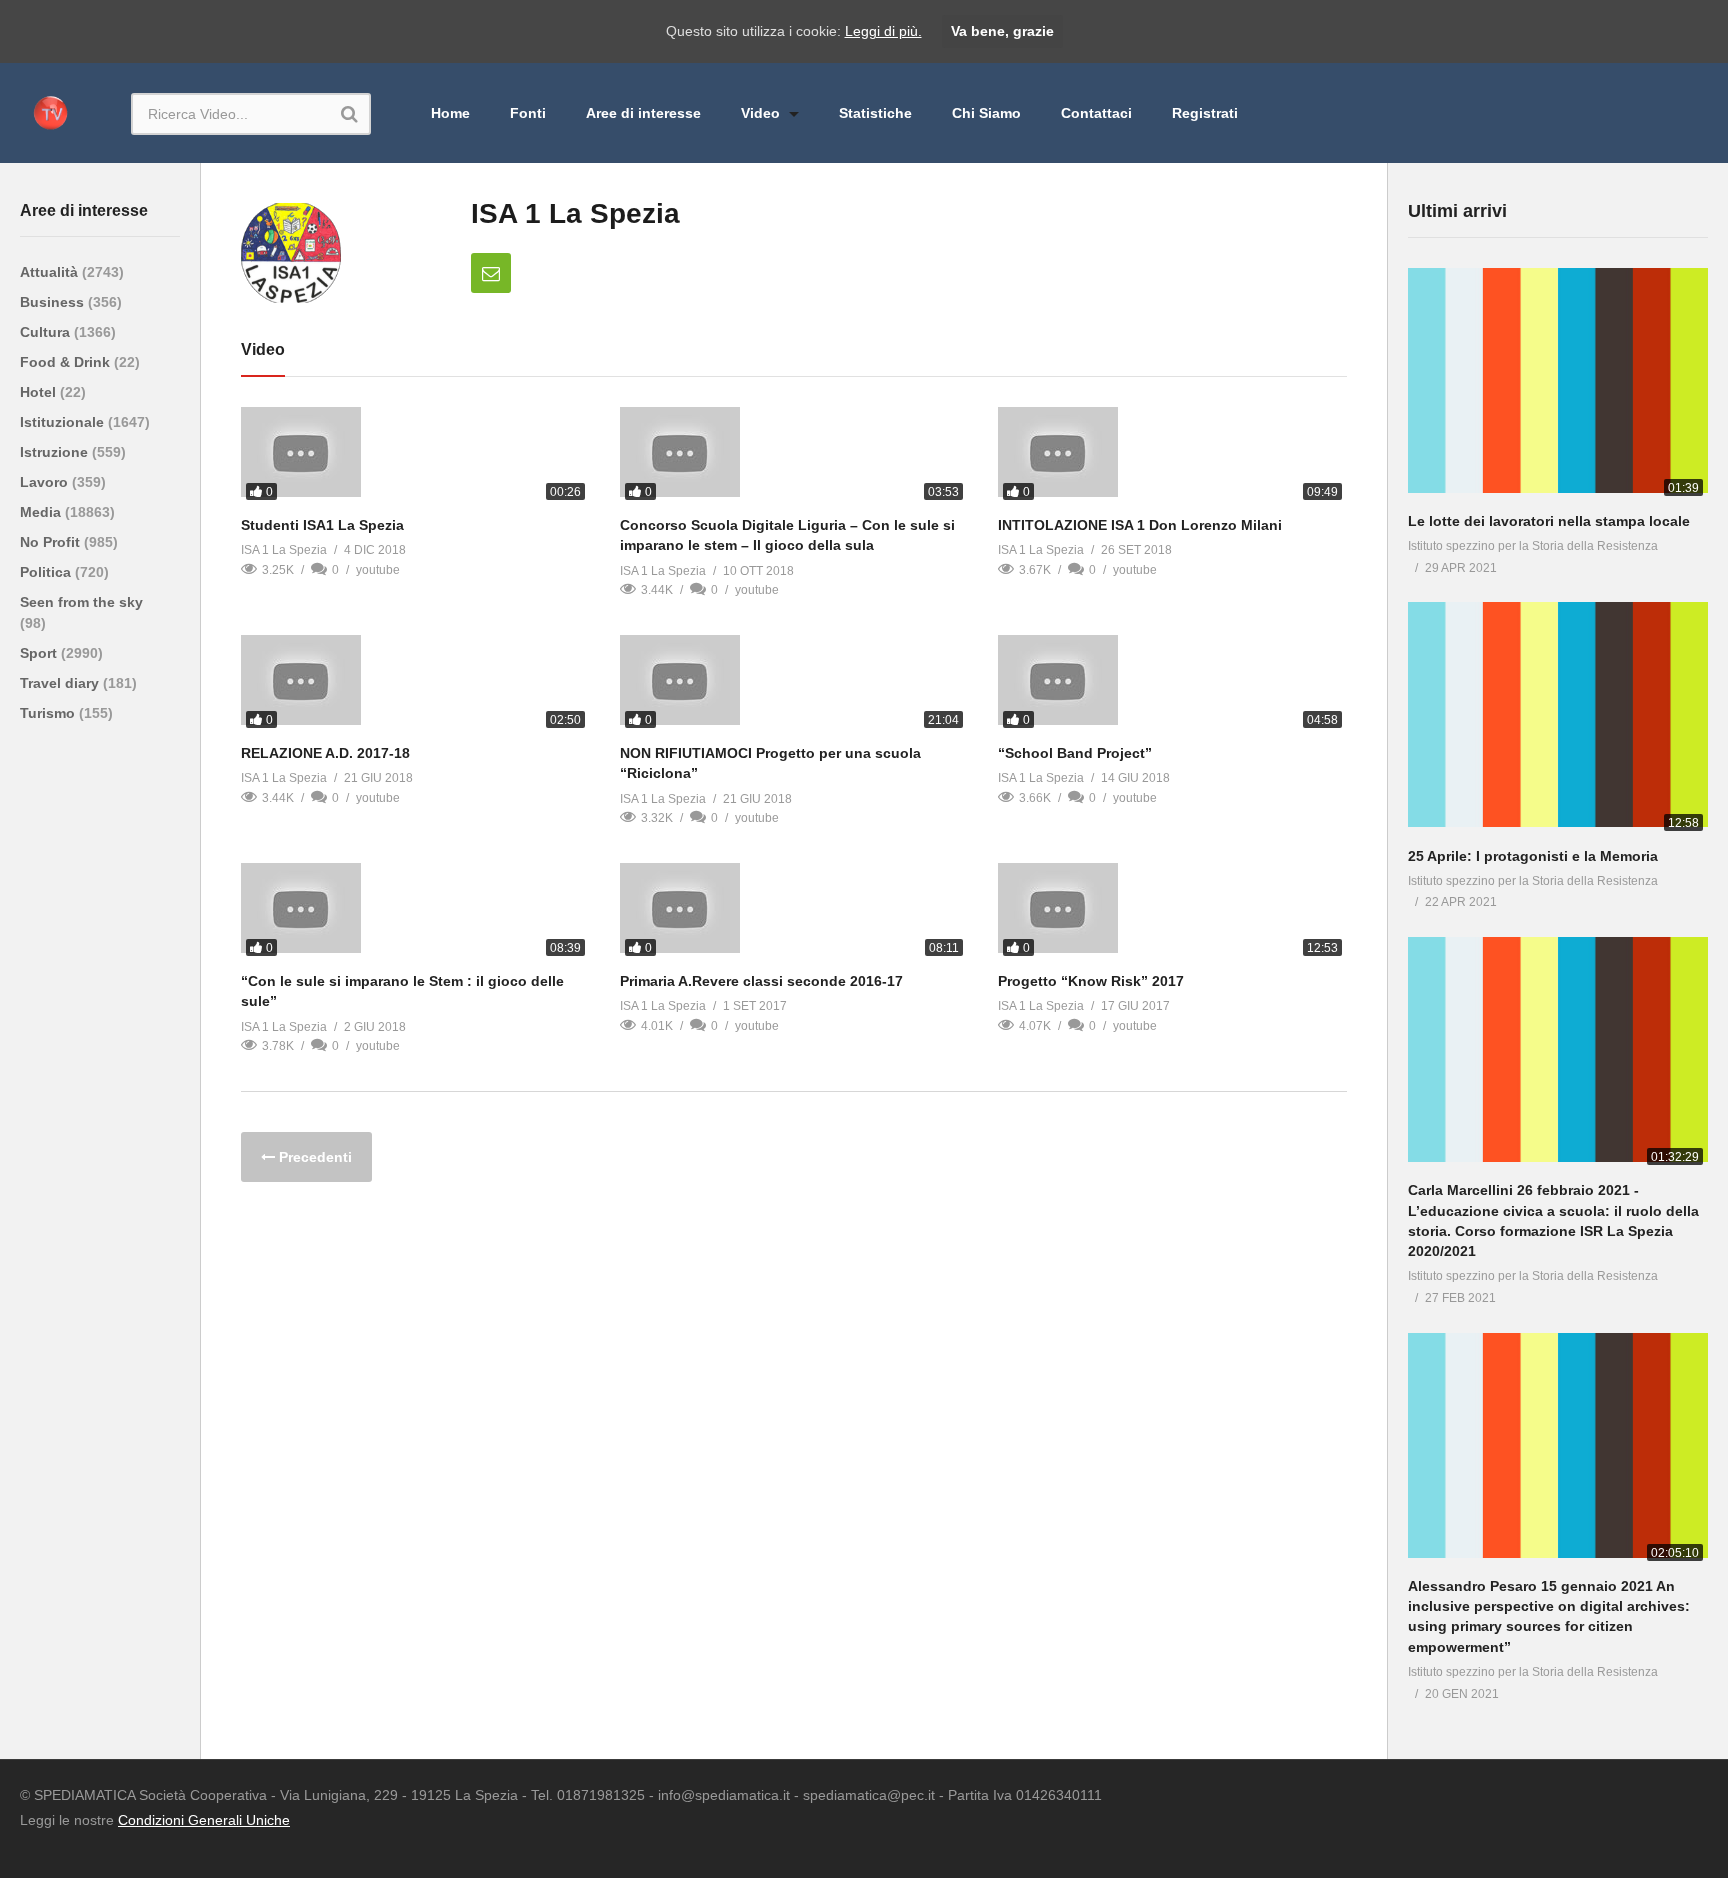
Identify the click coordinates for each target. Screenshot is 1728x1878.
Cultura (47, 332)
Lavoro (46, 482)
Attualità (51, 272)
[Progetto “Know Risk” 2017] (1172, 912)
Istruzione (56, 452)
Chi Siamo (986, 113)
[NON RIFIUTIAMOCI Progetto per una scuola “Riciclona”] (794, 684)
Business (54, 302)
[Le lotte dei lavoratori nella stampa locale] (1558, 384)
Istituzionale (64, 422)
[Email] (491, 273)
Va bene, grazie (1002, 31)
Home (450, 113)
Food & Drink (67, 362)
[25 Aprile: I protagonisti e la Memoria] (1558, 718)
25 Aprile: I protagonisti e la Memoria (1533, 856)
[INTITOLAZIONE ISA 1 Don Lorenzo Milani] (1172, 456)
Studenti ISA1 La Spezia (322, 525)
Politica (47, 572)
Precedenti (313, 1157)
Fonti (528, 113)
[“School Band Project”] (1172, 684)
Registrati (1205, 113)
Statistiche (875, 113)
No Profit (52, 542)
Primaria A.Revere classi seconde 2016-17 (761, 981)
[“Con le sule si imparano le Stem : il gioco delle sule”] (415, 912)
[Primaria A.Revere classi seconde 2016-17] (794, 912)
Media (42, 512)
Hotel (40, 392)
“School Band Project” (1075, 753)
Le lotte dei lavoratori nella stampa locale (1549, 521)
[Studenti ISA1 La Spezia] (415, 456)
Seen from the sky (81, 602)
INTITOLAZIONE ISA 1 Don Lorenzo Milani (1140, 525)
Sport (40, 653)
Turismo (49, 713)
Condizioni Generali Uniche (204, 1820)
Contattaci (1096, 113)
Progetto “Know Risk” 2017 (1091, 981)
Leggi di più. (883, 31)
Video (762, 113)
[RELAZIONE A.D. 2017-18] (415, 684)
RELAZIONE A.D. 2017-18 (325, 753)
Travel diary (61, 683)
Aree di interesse (643, 113)
